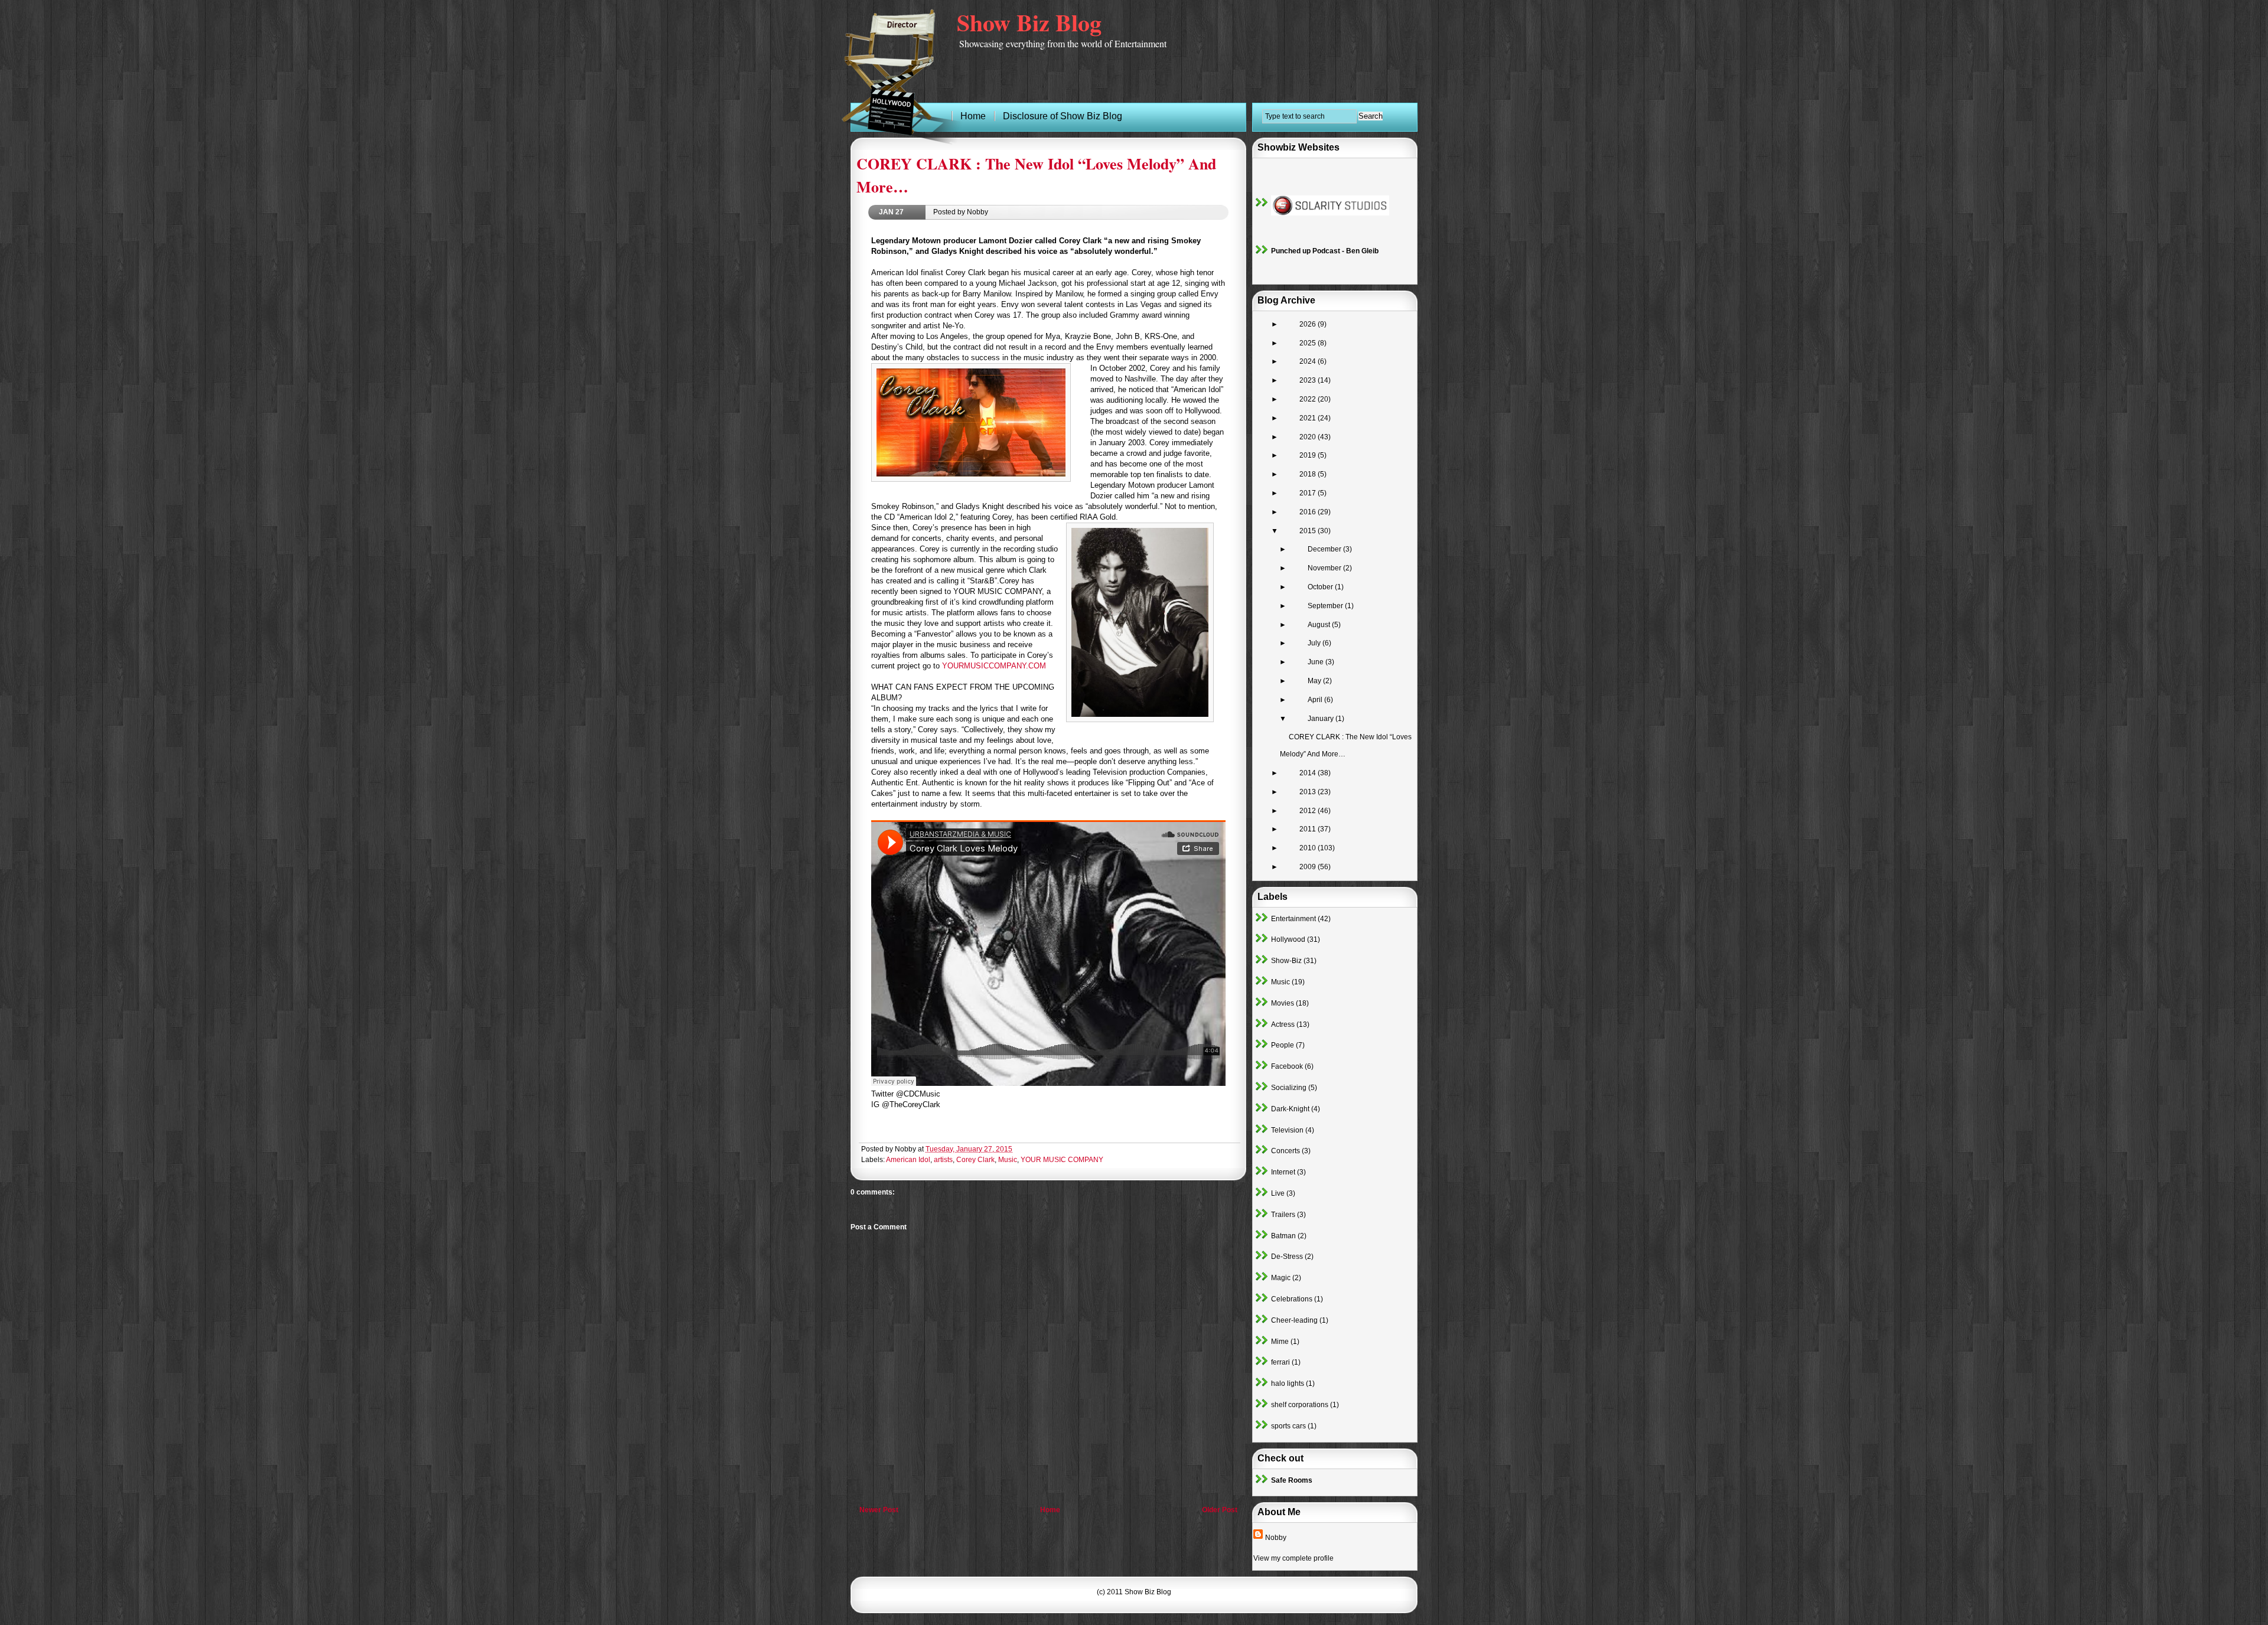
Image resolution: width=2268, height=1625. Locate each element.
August (1320, 625)
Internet (1283, 1172)
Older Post (1220, 1510)
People (1283, 1045)
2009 (1309, 867)
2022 (1309, 399)
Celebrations (1292, 1299)
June (1317, 662)
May (1315, 681)
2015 (1309, 531)
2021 (1309, 418)
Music (1008, 1160)
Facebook (1287, 1066)
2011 (1309, 829)
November (1325, 568)
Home (1050, 1510)
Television (1287, 1130)
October (1321, 587)
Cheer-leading (1294, 1320)
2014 (1309, 773)
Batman (1283, 1236)
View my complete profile (1293, 1558)
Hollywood (1288, 939)
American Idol (908, 1160)
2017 (1309, 493)
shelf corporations (1300, 1405)
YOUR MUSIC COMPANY (1062, 1160)
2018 (1309, 474)
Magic (1281, 1278)
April (1316, 700)
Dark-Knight (1290, 1109)
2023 (1309, 380)
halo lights (1288, 1383)
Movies (1283, 1003)
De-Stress (1287, 1257)
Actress (1283, 1024)
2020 (1309, 437)
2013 (1309, 792)
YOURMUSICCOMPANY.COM (994, 666)
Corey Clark (975, 1160)
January (1322, 719)
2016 (1309, 512)
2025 (1309, 343)
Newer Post (879, 1510)
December (1325, 549)
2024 (1309, 361)
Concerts (1285, 1151)
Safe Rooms (1292, 1480)
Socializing (1289, 1088)
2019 (1309, 455)
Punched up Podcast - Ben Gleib (1325, 251)
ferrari (1280, 1362)
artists (943, 1160)
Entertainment (1293, 919)
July (1315, 643)
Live (1278, 1193)
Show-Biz (1286, 961)
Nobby (1276, 1538)
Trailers (1283, 1215)
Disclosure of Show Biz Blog (1063, 116)
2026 (1309, 324)
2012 (1309, 811)
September (1326, 606)
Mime (1280, 1342)
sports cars (1288, 1426)
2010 (1309, 848)
